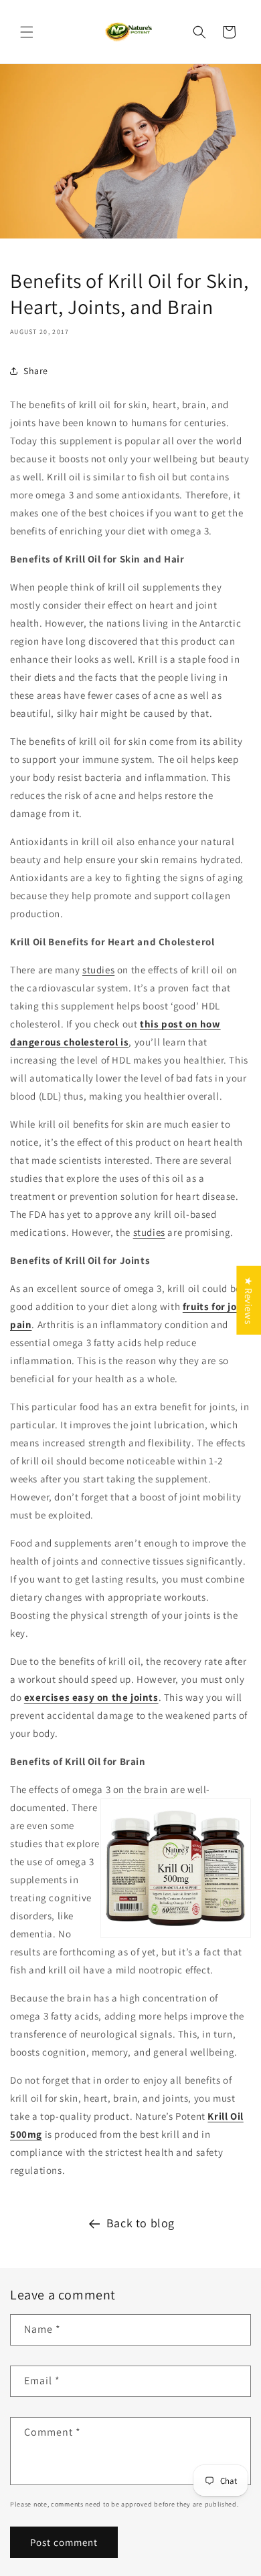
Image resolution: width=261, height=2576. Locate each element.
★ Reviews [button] (249, 1300)
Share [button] (36, 371)
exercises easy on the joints (91, 1697)
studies (98, 970)
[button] (27, 32)
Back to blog (141, 2223)
